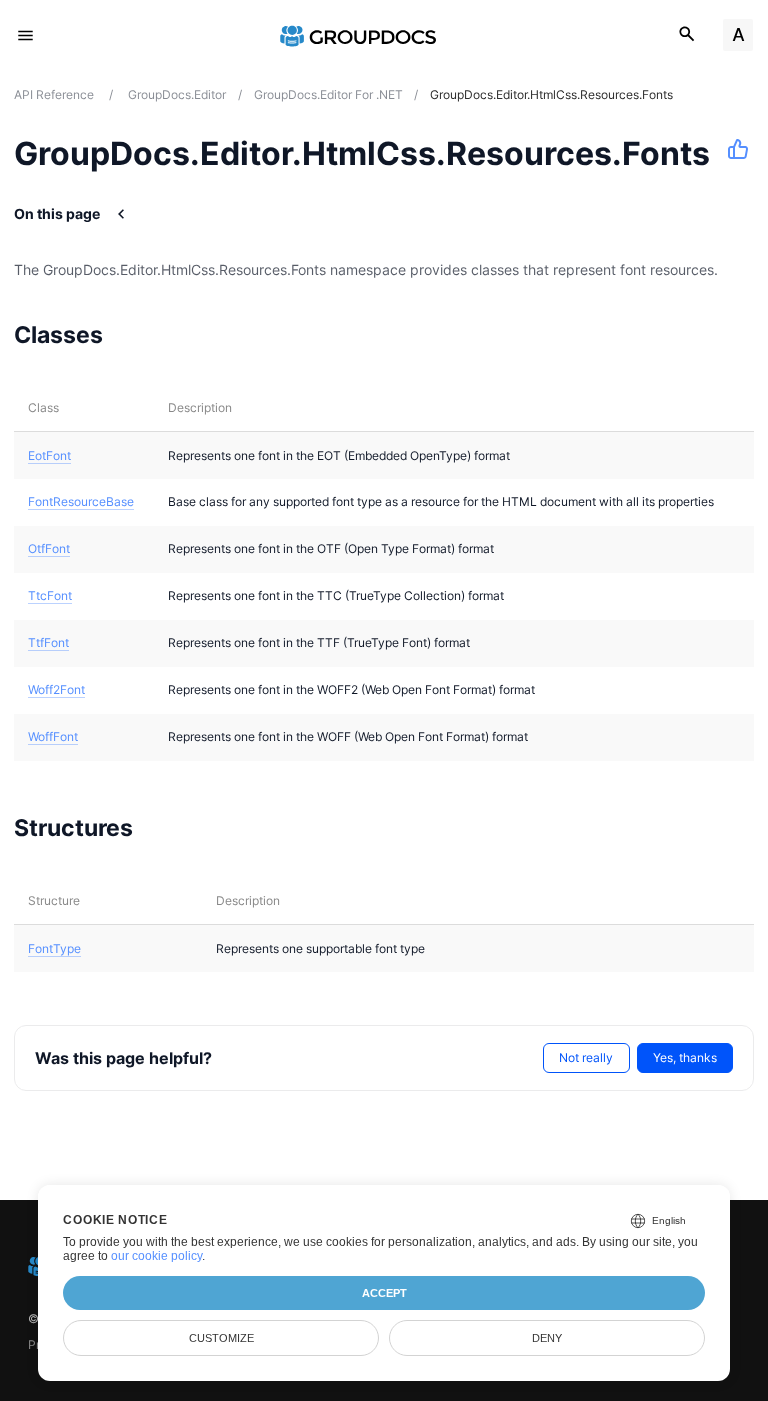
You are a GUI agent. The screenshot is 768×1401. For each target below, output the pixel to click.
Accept (384, 1293)
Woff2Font (56, 689)
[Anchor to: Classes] (128, 334)
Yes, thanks (685, 1057)
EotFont (49, 455)
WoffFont (53, 736)
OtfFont (49, 548)
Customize (221, 1338)
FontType (54, 948)
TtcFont (50, 595)
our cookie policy (156, 1256)
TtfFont (48, 642)
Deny (547, 1338)
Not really (586, 1057)
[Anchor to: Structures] (158, 827)
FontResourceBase (81, 501)
